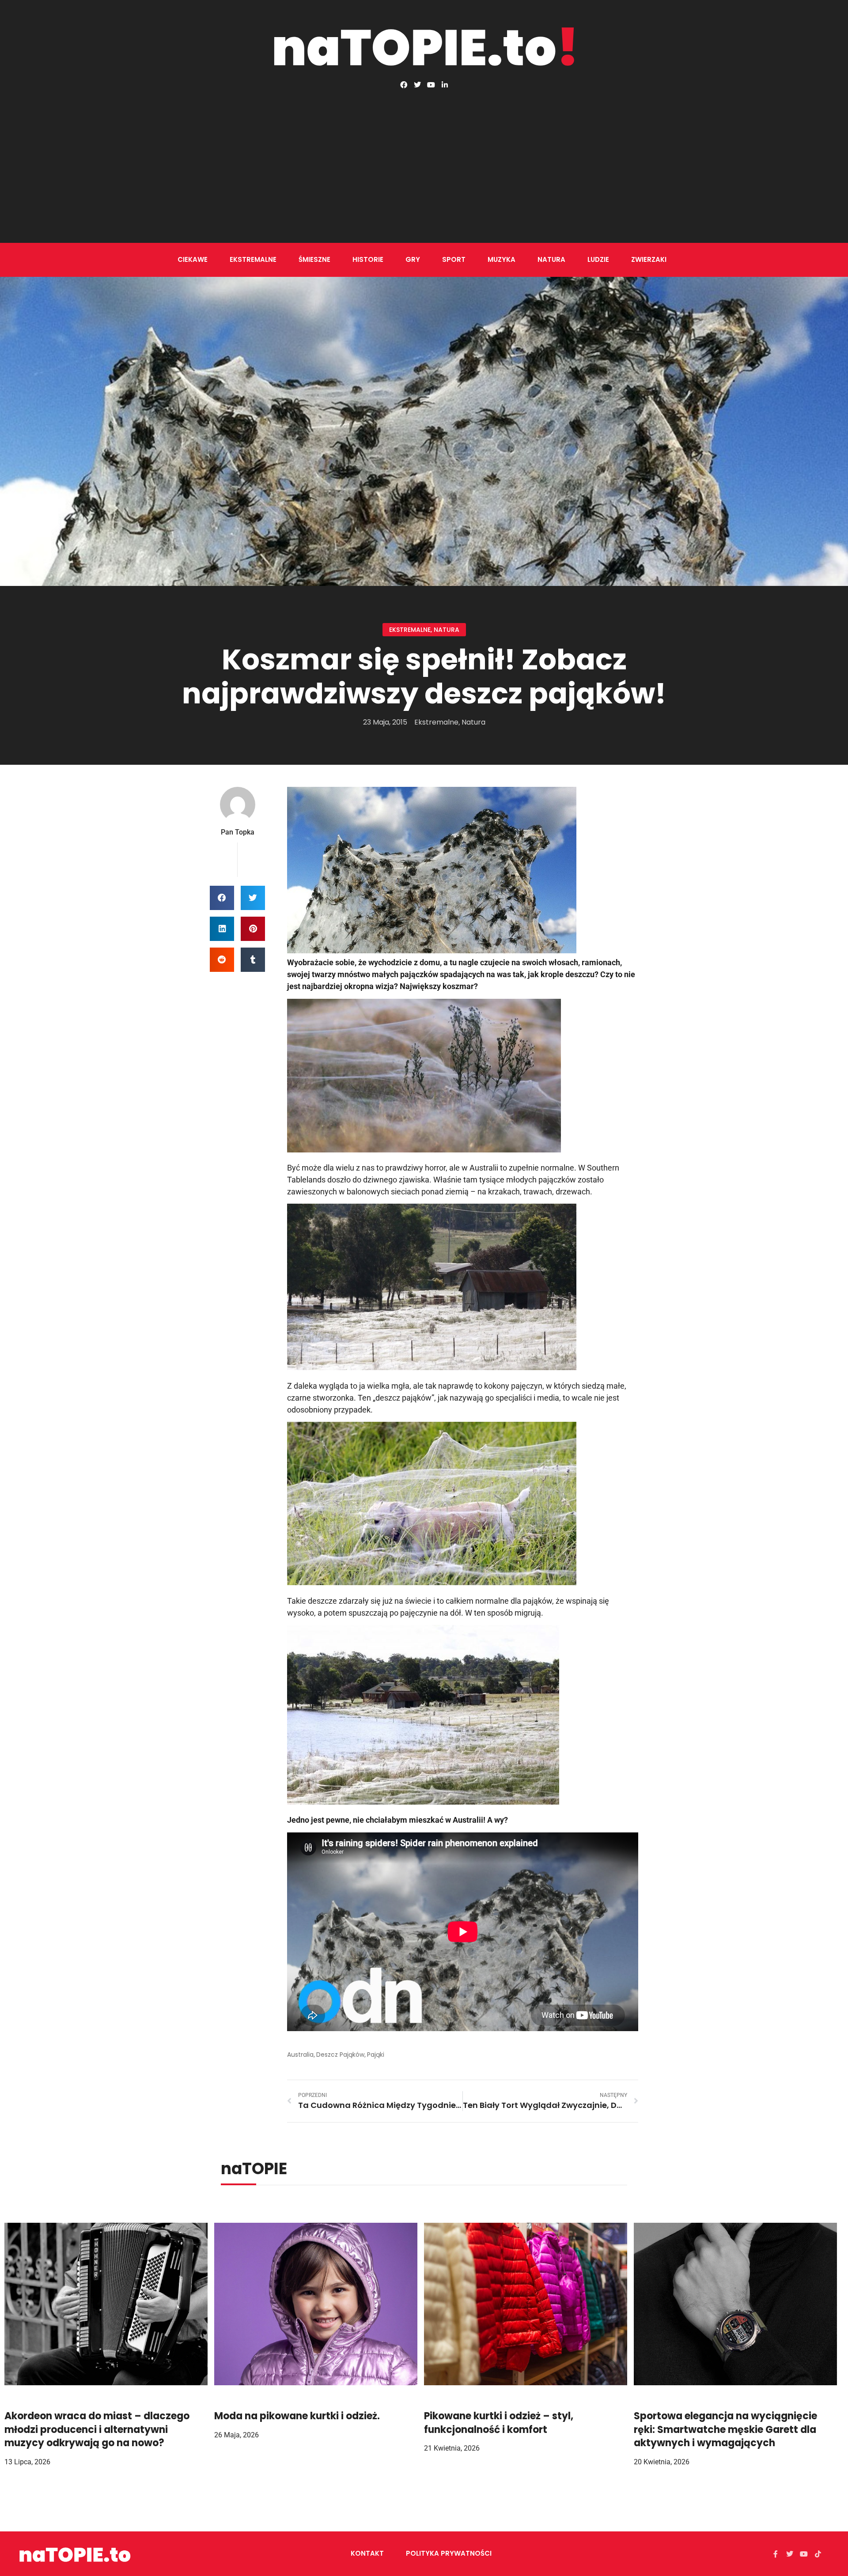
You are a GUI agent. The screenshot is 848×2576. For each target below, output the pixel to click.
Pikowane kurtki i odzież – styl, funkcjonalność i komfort (499, 2423)
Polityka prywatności (449, 2553)
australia (300, 2055)
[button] (222, 898)
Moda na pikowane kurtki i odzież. (297, 2416)
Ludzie (598, 259)
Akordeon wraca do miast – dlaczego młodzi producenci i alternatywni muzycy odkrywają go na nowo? (97, 2430)
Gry (413, 259)
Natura (551, 259)
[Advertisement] (424, 155)
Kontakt (367, 2553)
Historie (368, 259)
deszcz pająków (340, 2055)
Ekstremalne (253, 259)
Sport (454, 259)
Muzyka (502, 259)
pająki (376, 2055)
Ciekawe (193, 259)
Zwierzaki (649, 259)
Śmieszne (314, 259)
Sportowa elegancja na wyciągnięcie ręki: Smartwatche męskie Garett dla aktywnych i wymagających (725, 2430)
